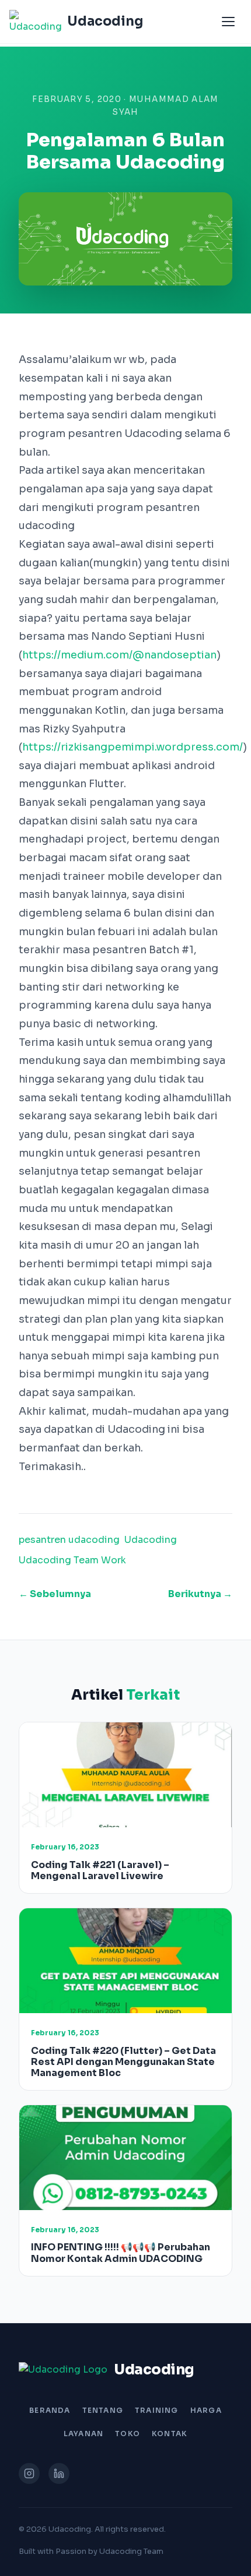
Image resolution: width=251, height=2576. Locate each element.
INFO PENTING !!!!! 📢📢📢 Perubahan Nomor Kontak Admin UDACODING (121, 2253)
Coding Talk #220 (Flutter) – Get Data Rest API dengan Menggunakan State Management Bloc (123, 2062)
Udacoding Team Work (72, 1560)
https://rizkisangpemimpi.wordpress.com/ (133, 747)
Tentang (103, 2410)
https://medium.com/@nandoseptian (119, 655)
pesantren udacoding (69, 1540)
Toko (128, 2434)
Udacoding (151, 1540)
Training (157, 2410)
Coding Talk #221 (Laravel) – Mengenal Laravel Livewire (100, 1870)
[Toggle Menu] (228, 22)
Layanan (83, 2434)
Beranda (50, 2410)
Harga (206, 2410)
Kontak (170, 2434)
